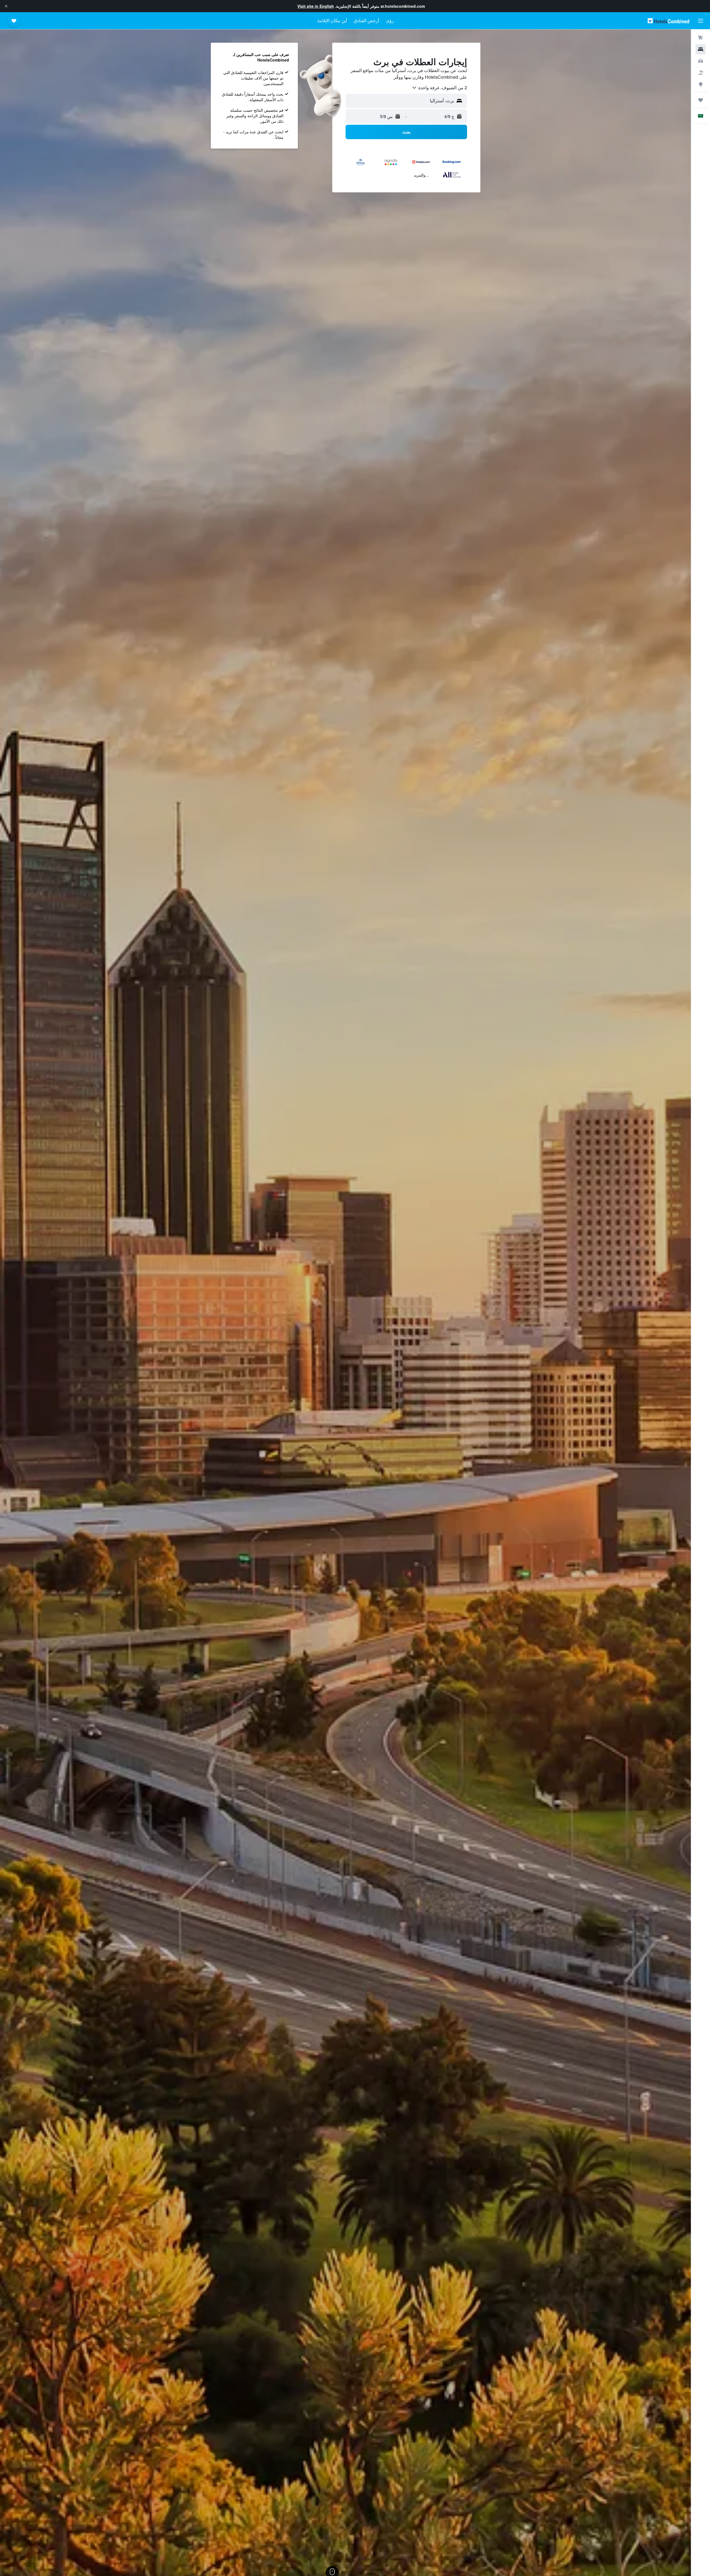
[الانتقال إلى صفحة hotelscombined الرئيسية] (668, 21)
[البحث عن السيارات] (701, 61)
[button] (6, 6)
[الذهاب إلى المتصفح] (701, 84)
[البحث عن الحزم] (701, 73)
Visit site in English (316, 6)
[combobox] (439, 88)
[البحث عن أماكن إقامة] (701, 49)
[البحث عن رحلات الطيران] (701, 38)
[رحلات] (701, 100)
